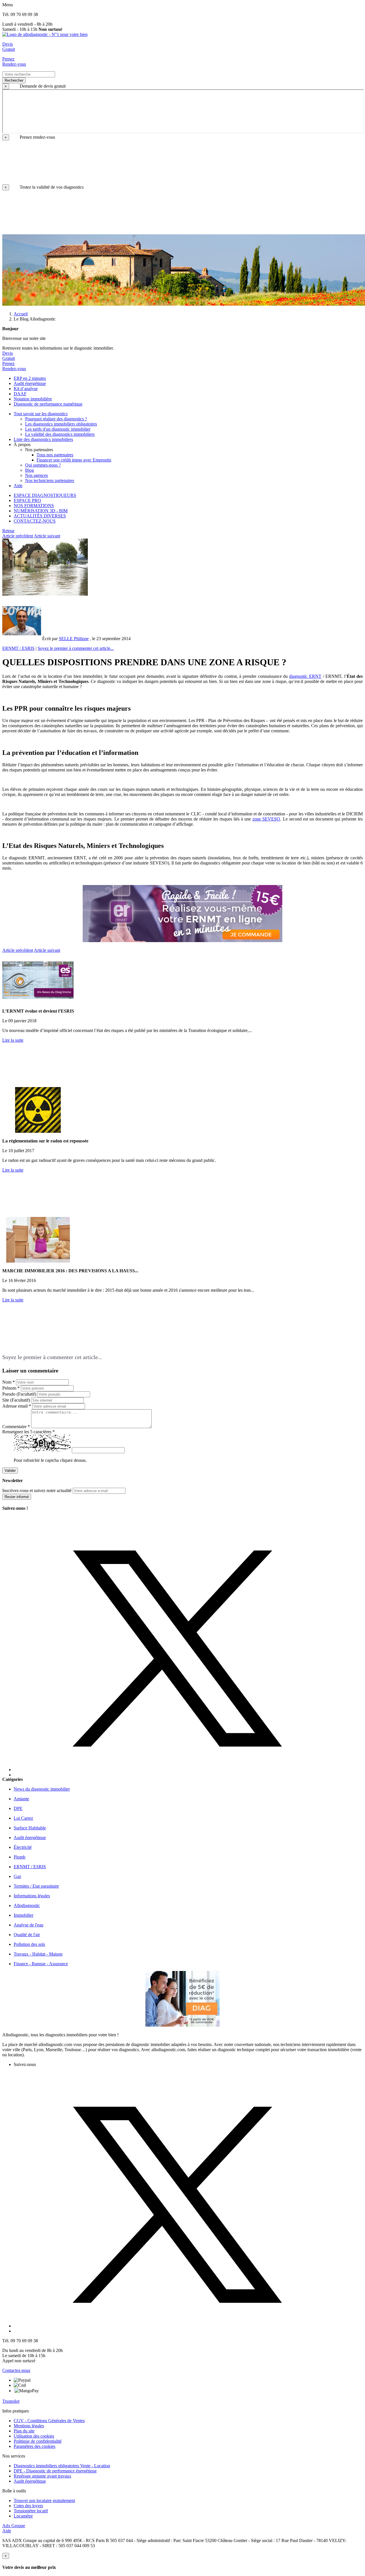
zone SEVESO (266, 819)
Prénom (11, 1388)
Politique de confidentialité (38, 2441)
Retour (8, 531)
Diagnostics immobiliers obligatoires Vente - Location (62, 2466)
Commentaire (16, 1427)
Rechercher (14, 80)
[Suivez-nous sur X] (188, 1644)
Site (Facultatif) (16, 1400)
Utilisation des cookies (34, 2436)
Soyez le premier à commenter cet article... (76, 648)
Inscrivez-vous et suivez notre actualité (37, 1490)
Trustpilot (11, 2401)
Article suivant (47, 536)
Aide (7, 2531)
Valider (10, 1471)
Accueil (21, 314)
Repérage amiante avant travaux (42, 2476)
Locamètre (23, 2516)
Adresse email (17, 1406)
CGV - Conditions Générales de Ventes (49, 2421)
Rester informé (17, 1497)
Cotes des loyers (28, 2506)
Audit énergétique (30, 2481)
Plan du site (24, 2431)
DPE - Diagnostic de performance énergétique (55, 2471)
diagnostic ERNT (305, 676)
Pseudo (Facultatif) (19, 1394)
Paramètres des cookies (35, 2446)
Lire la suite (13, 1040)
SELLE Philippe (74, 639)
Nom (9, 1382)
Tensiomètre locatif (31, 2511)
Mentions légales (29, 2426)
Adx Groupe (14, 2526)
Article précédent (18, 536)
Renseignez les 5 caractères (29, 1432)
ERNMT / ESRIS (18, 648)
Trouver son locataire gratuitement (44, 2501)
